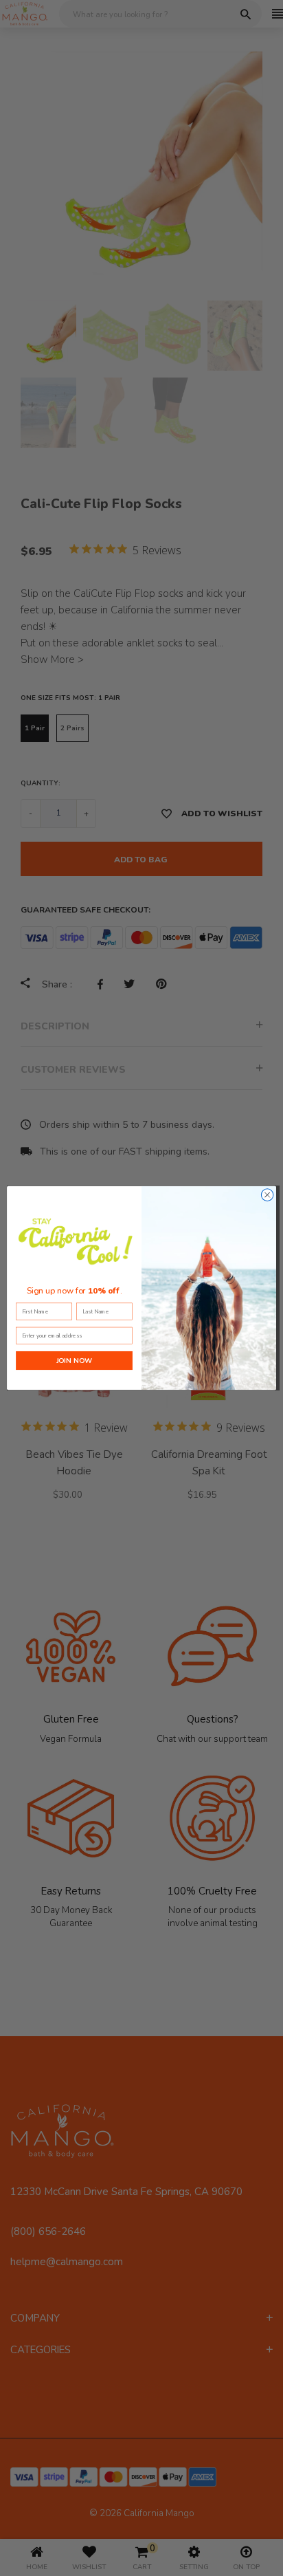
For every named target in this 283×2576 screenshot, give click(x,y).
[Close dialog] (267, 1195)
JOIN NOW (74, 1360)
